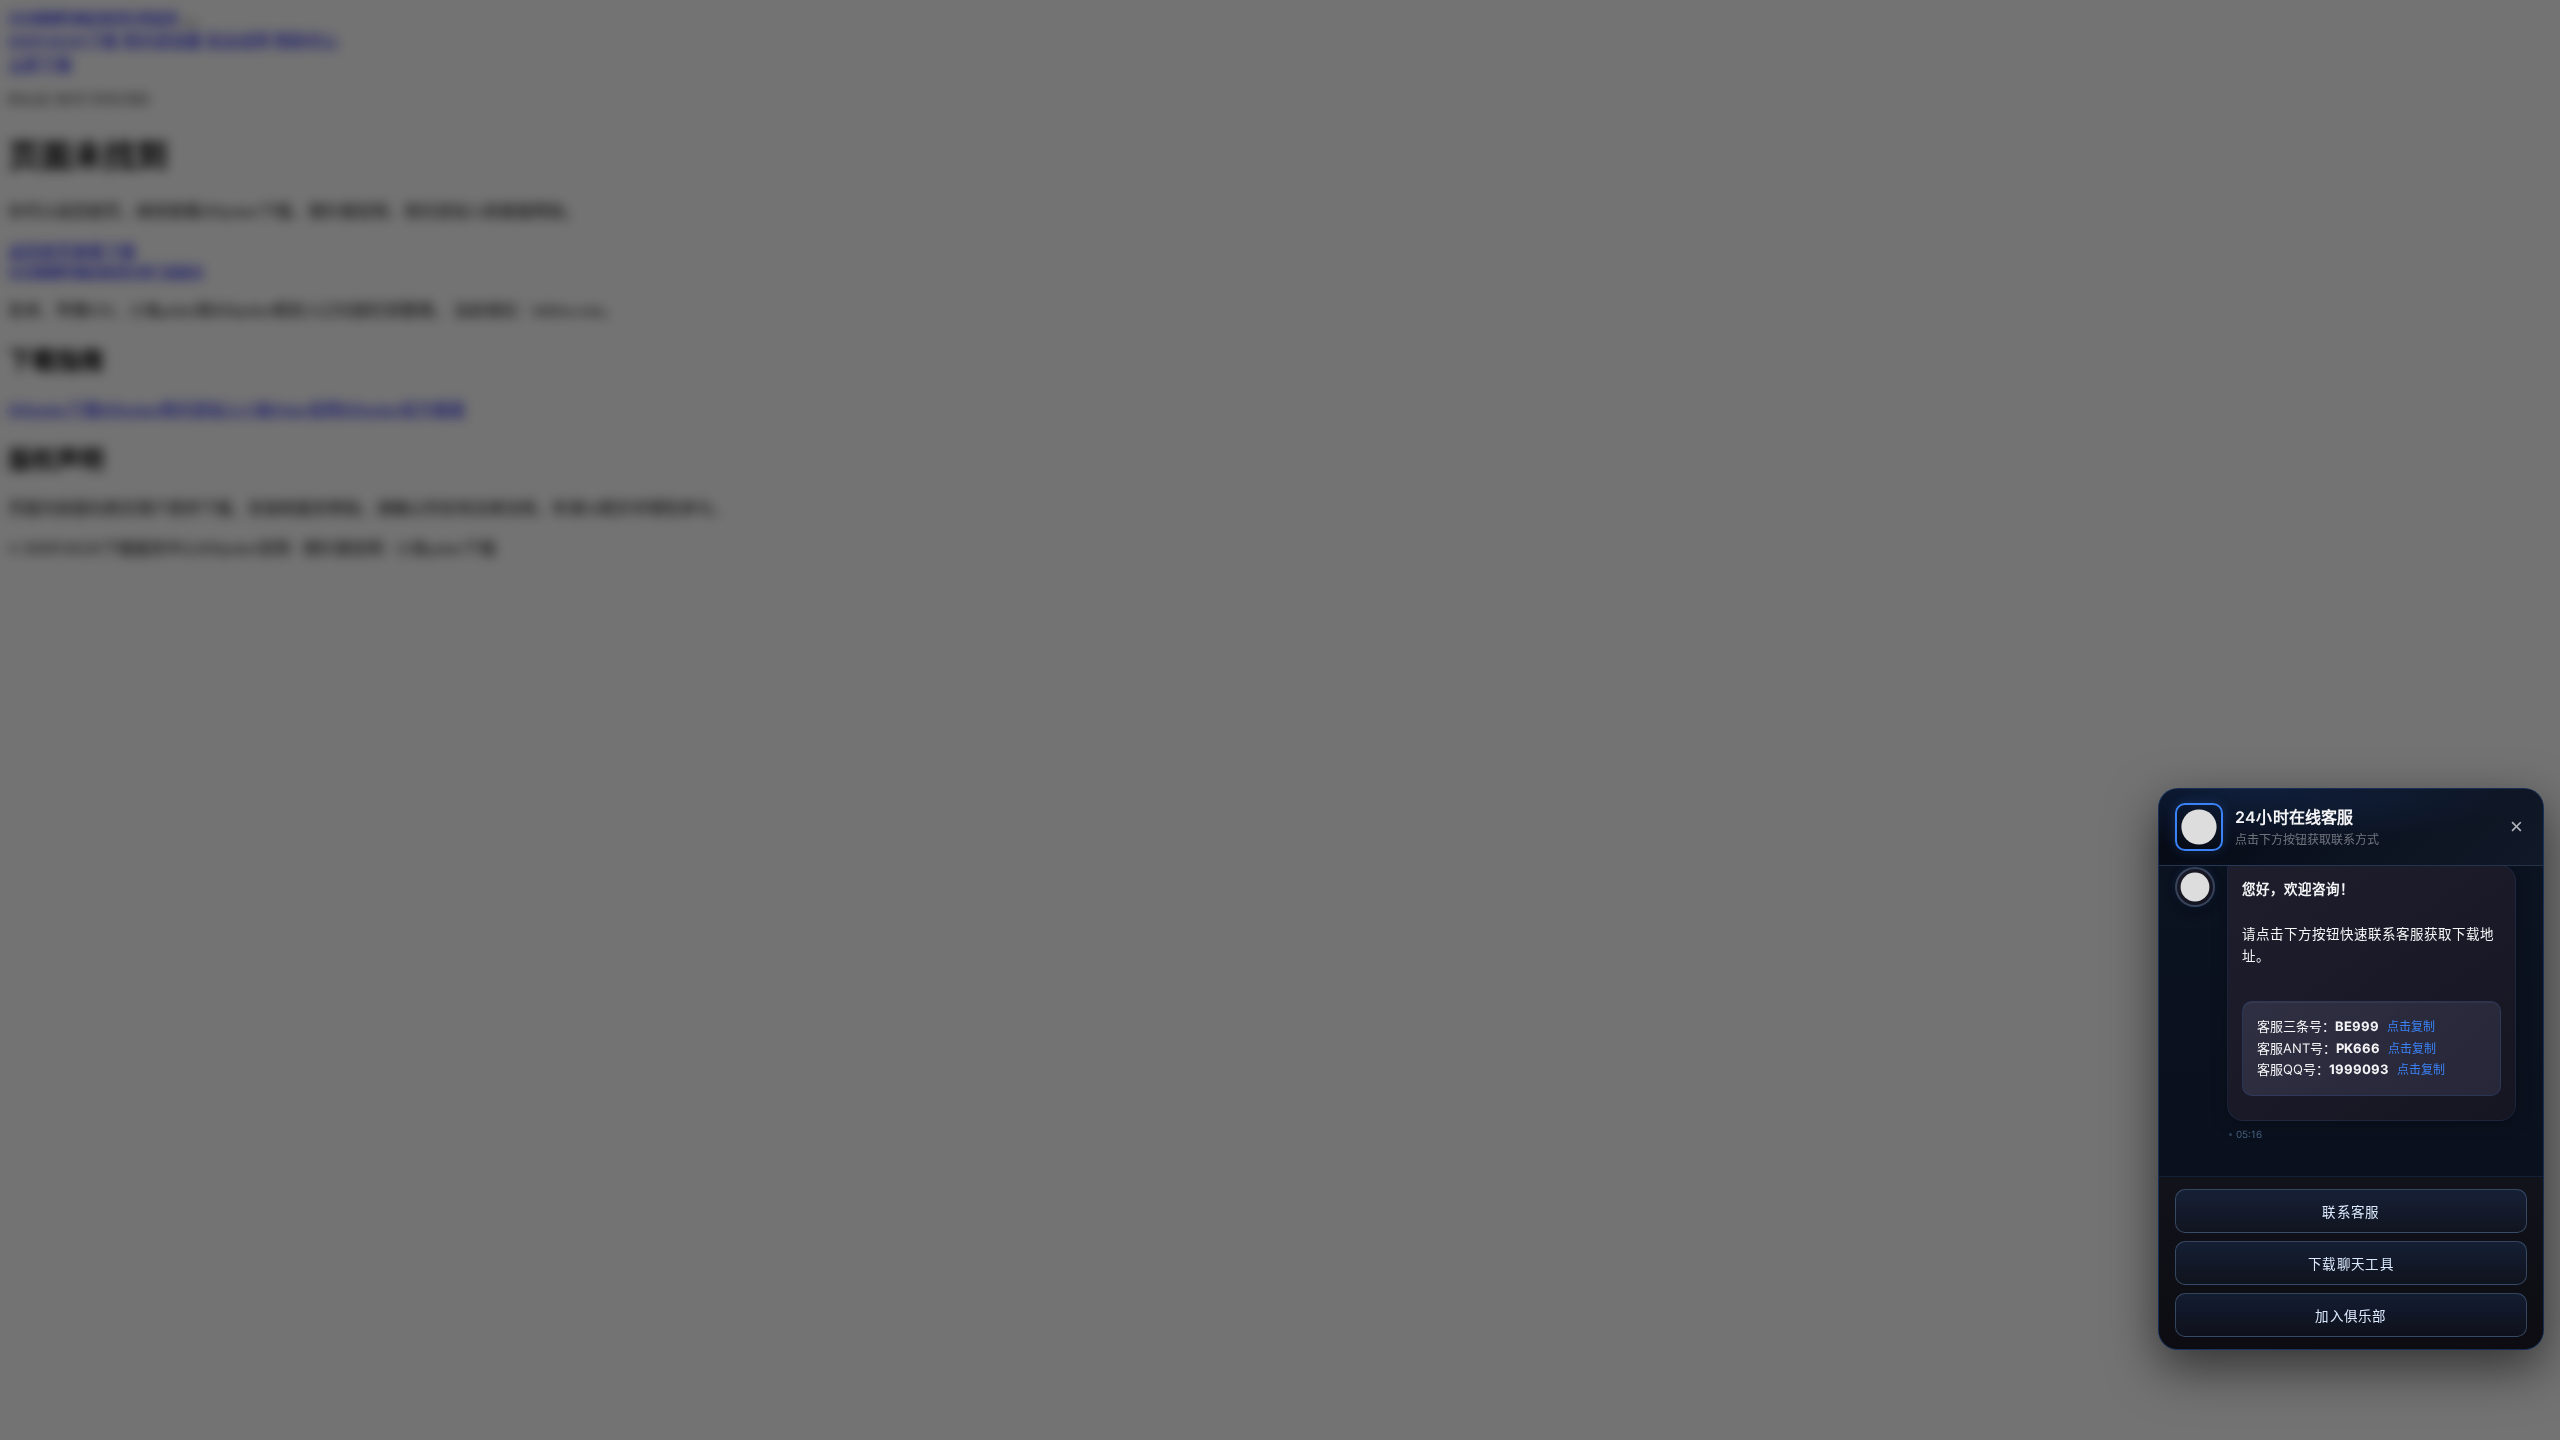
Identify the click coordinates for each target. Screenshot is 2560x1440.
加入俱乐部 (2351, 1316)
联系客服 (2350, 1212)
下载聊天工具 (2351, 1264)
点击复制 (2411, 1027)
